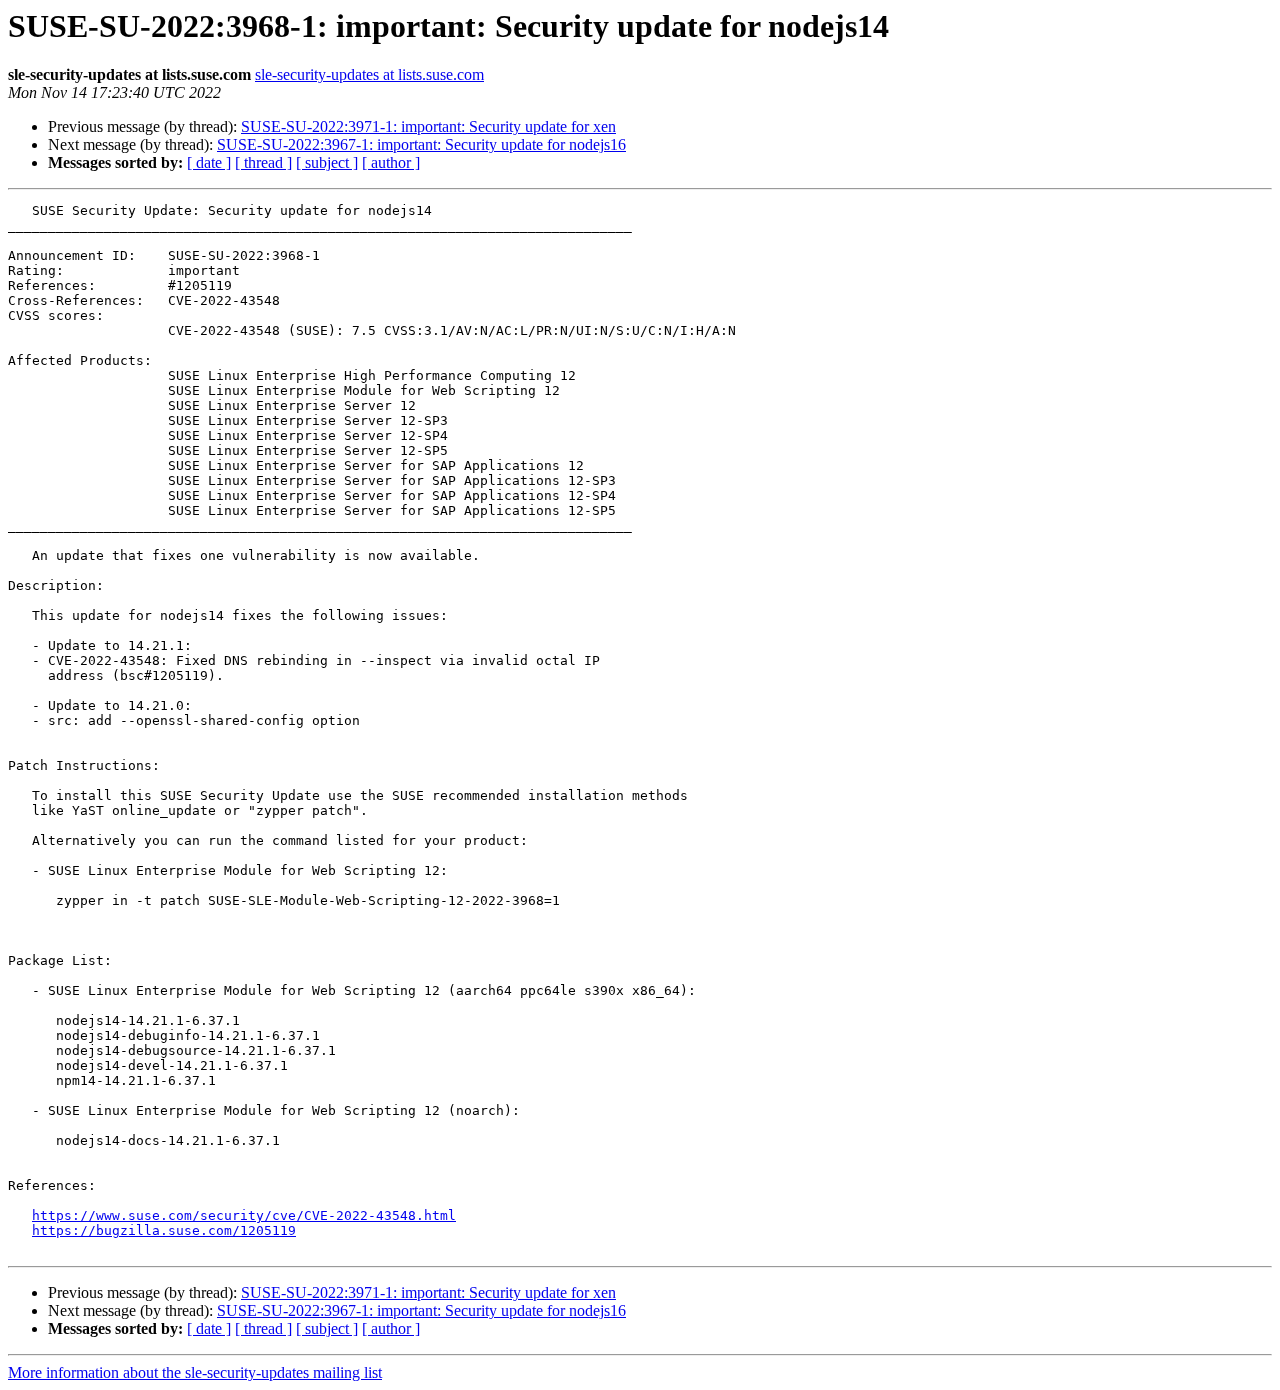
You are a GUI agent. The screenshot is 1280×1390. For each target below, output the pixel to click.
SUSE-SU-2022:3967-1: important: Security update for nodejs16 (421, 144)
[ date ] (209, 162)
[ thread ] (263, 162)
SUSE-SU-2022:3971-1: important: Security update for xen (428, 126)
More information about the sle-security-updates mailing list (195, 1372)
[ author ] (391, 162)
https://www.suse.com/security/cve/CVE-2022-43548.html (244, 1215)
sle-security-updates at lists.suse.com (369, 74)
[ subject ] (327, 162)
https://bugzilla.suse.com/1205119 (164, 1230)
